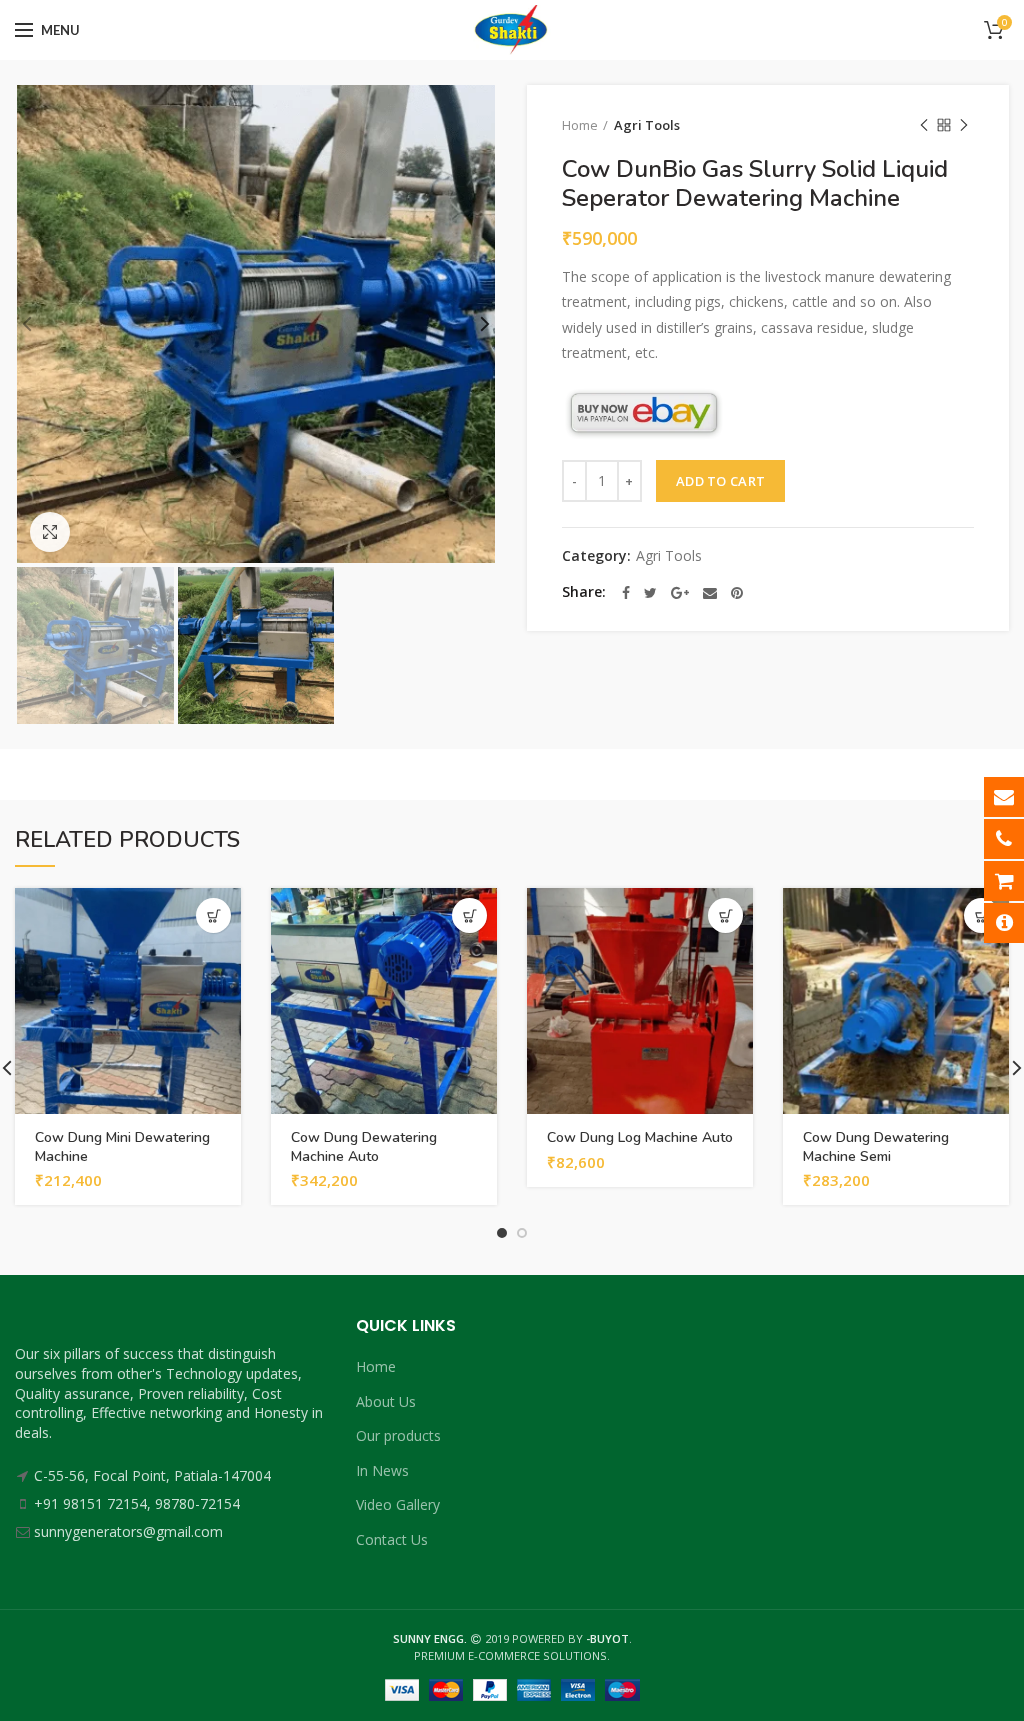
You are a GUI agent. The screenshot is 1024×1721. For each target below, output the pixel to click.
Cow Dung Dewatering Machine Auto (364, 1147)
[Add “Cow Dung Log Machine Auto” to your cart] (725, 915)
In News (382, 1470)
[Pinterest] (737, 593)
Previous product (924, 125)
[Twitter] (650, 593)
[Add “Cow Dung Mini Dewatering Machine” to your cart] (213, 915)
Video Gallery (398, 1504)
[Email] (710, 593)
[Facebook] (626, 593)
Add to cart (720, 481)
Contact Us (392, 1539)
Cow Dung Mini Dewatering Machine (122, 1147)
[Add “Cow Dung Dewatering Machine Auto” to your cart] (469, 915)
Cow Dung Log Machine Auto (640, 1138)
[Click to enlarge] (50, 532)
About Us (386, 1401)
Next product (964, 125)
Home (580, 125)
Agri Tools (647, 125)
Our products (398, 1435)
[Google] (680, 593)
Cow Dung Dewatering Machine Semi (876, 1147)
